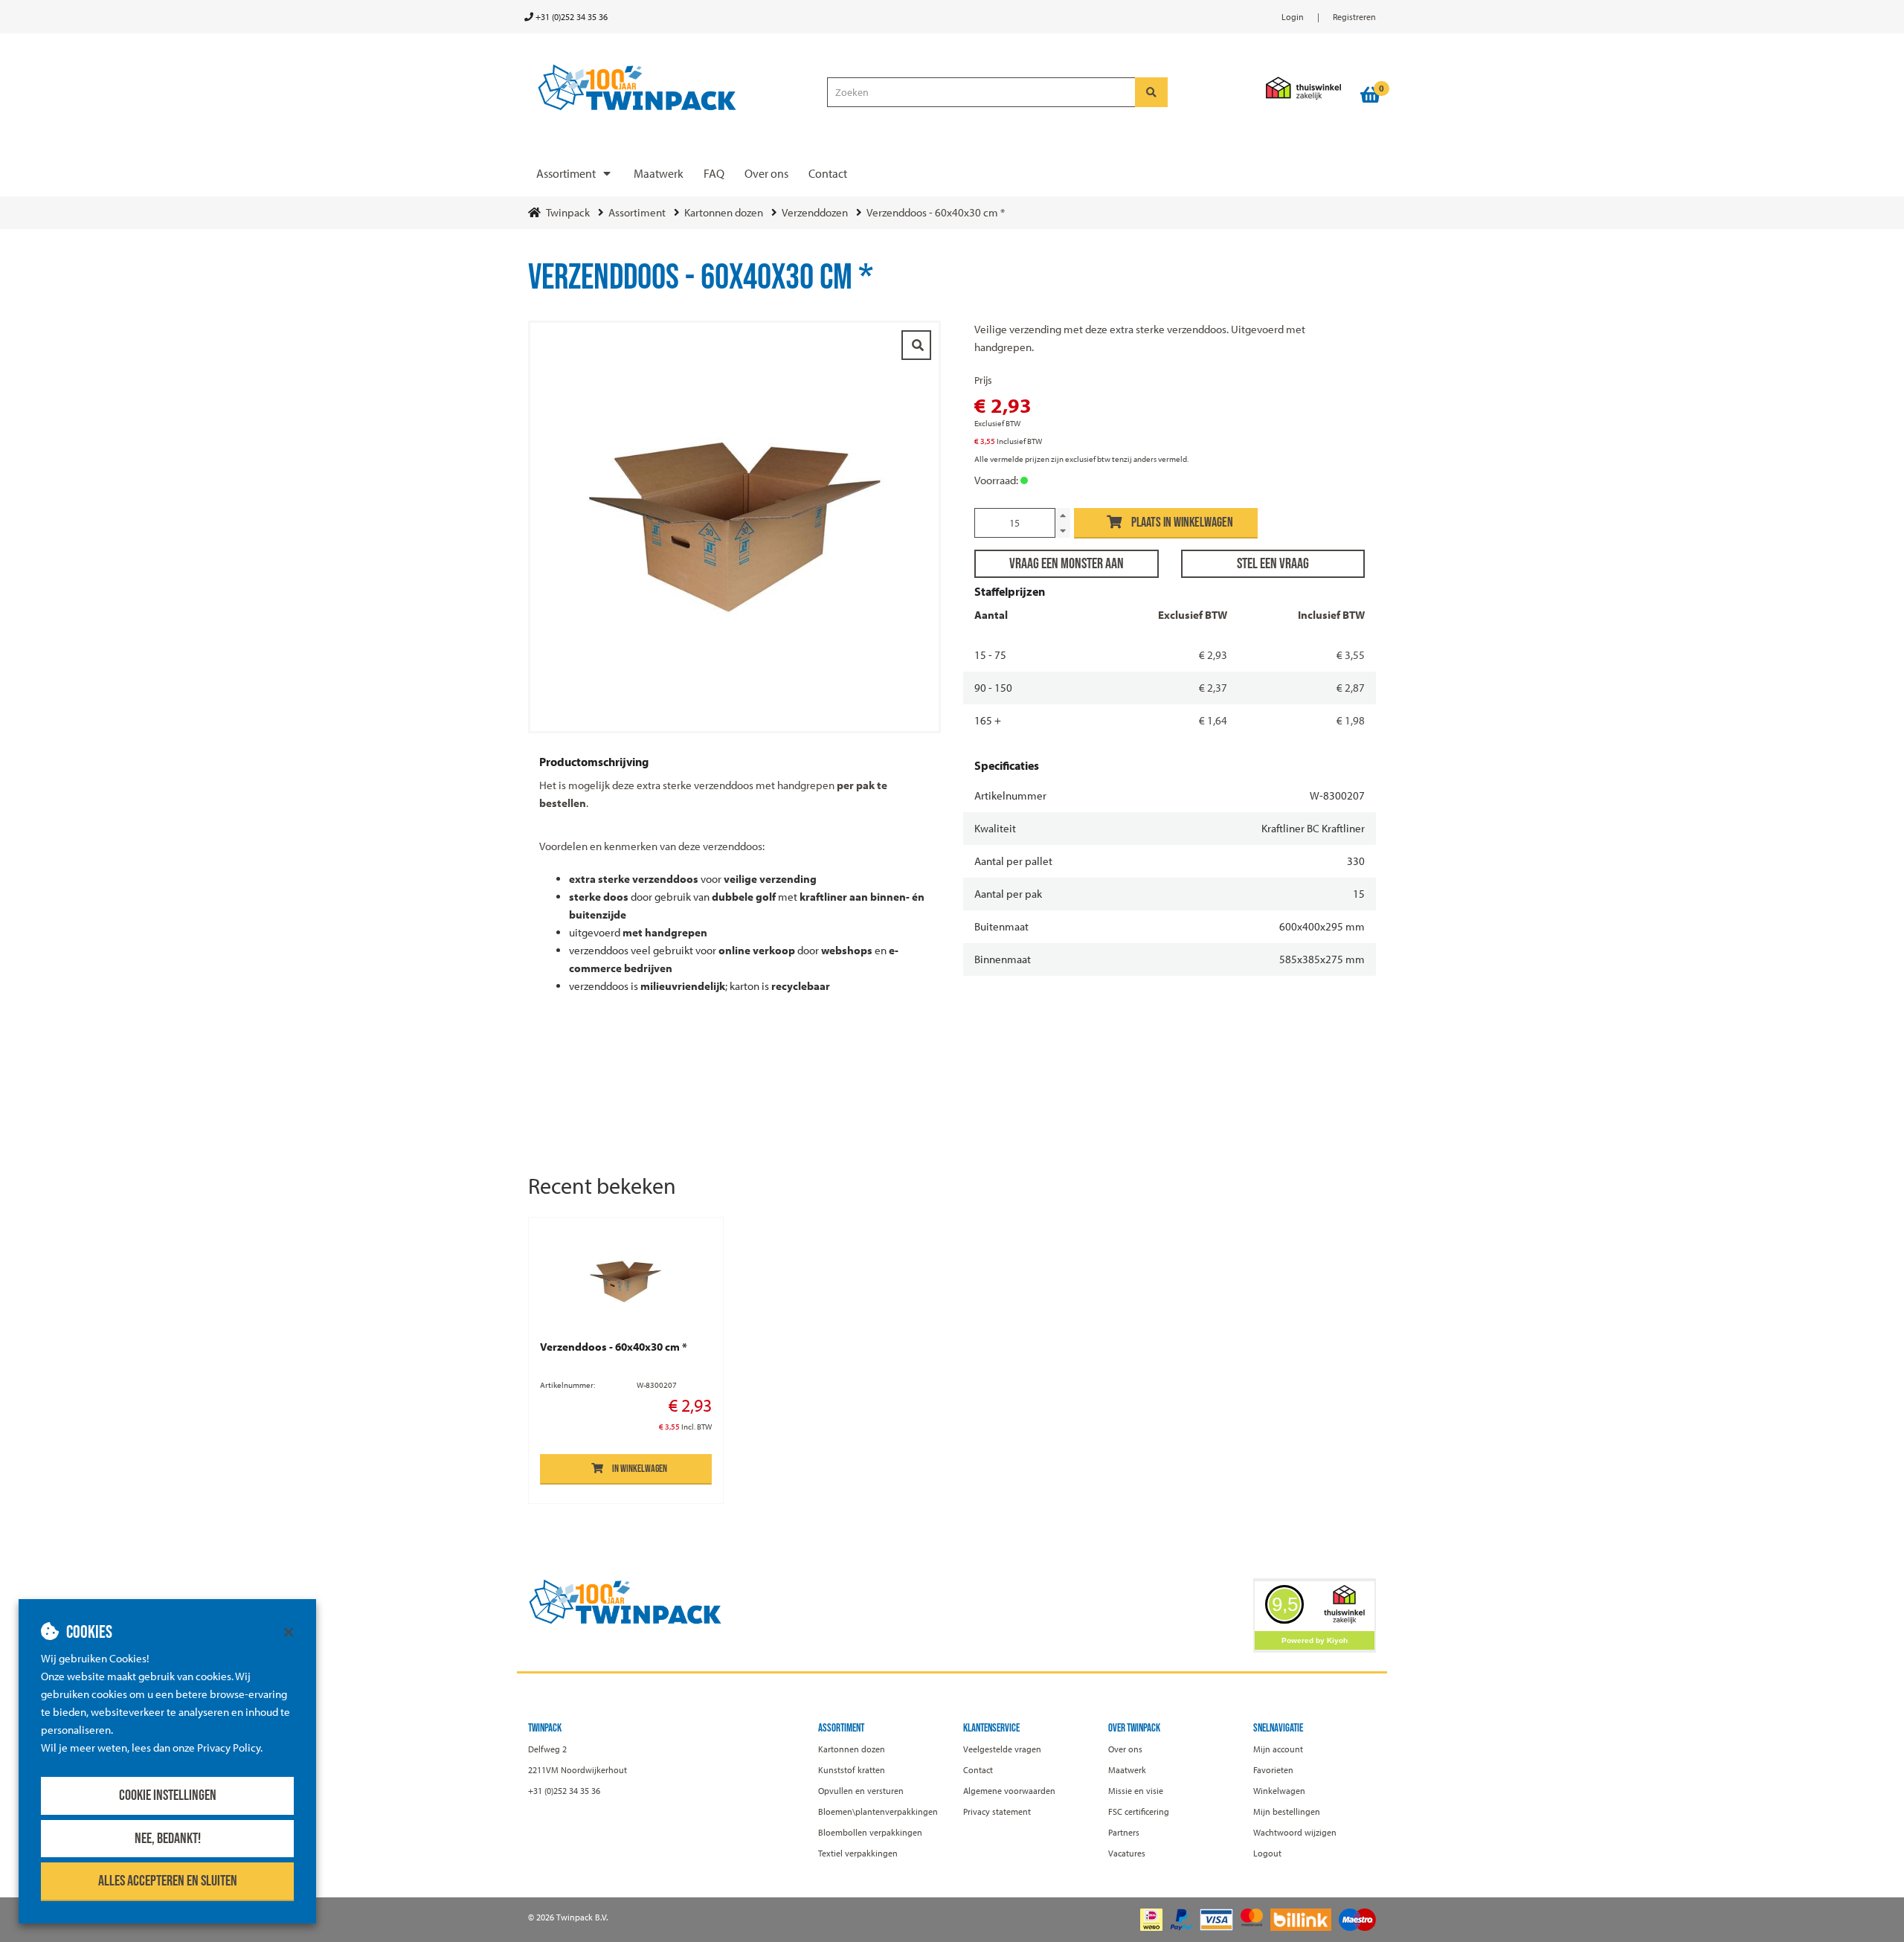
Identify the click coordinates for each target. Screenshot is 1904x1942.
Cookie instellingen (168, 1795)
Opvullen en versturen (861, 1791)
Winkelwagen (1279, 1791)
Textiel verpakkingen (858, 1853)
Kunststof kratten (852, 1770)
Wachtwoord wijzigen (1295, 1832)
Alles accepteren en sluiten (168, 1881)
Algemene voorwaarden (1009, 1791)
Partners (1124, 1832)
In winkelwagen (640, 1469)
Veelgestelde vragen (1002, 1749)
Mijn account (1278, 1749)
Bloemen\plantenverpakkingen (878, 1811)
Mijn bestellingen (1287, 1811)
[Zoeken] (1151, 92)
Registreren (1354, 17)
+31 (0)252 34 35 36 (570, 17)
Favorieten (1273, 1770)
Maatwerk (659, 173)
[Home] (671, 88)
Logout (1267, 1853)
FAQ (714, 173)
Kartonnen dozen (852, 1749)
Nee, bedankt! (168, 1839)
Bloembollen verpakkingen (870, 1832)
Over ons (766, 173)
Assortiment (566, 173)
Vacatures (1127, 1853)
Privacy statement (997, 1811)
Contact (828, 173)
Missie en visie (1136, 1791)
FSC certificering (1139, 1811)
